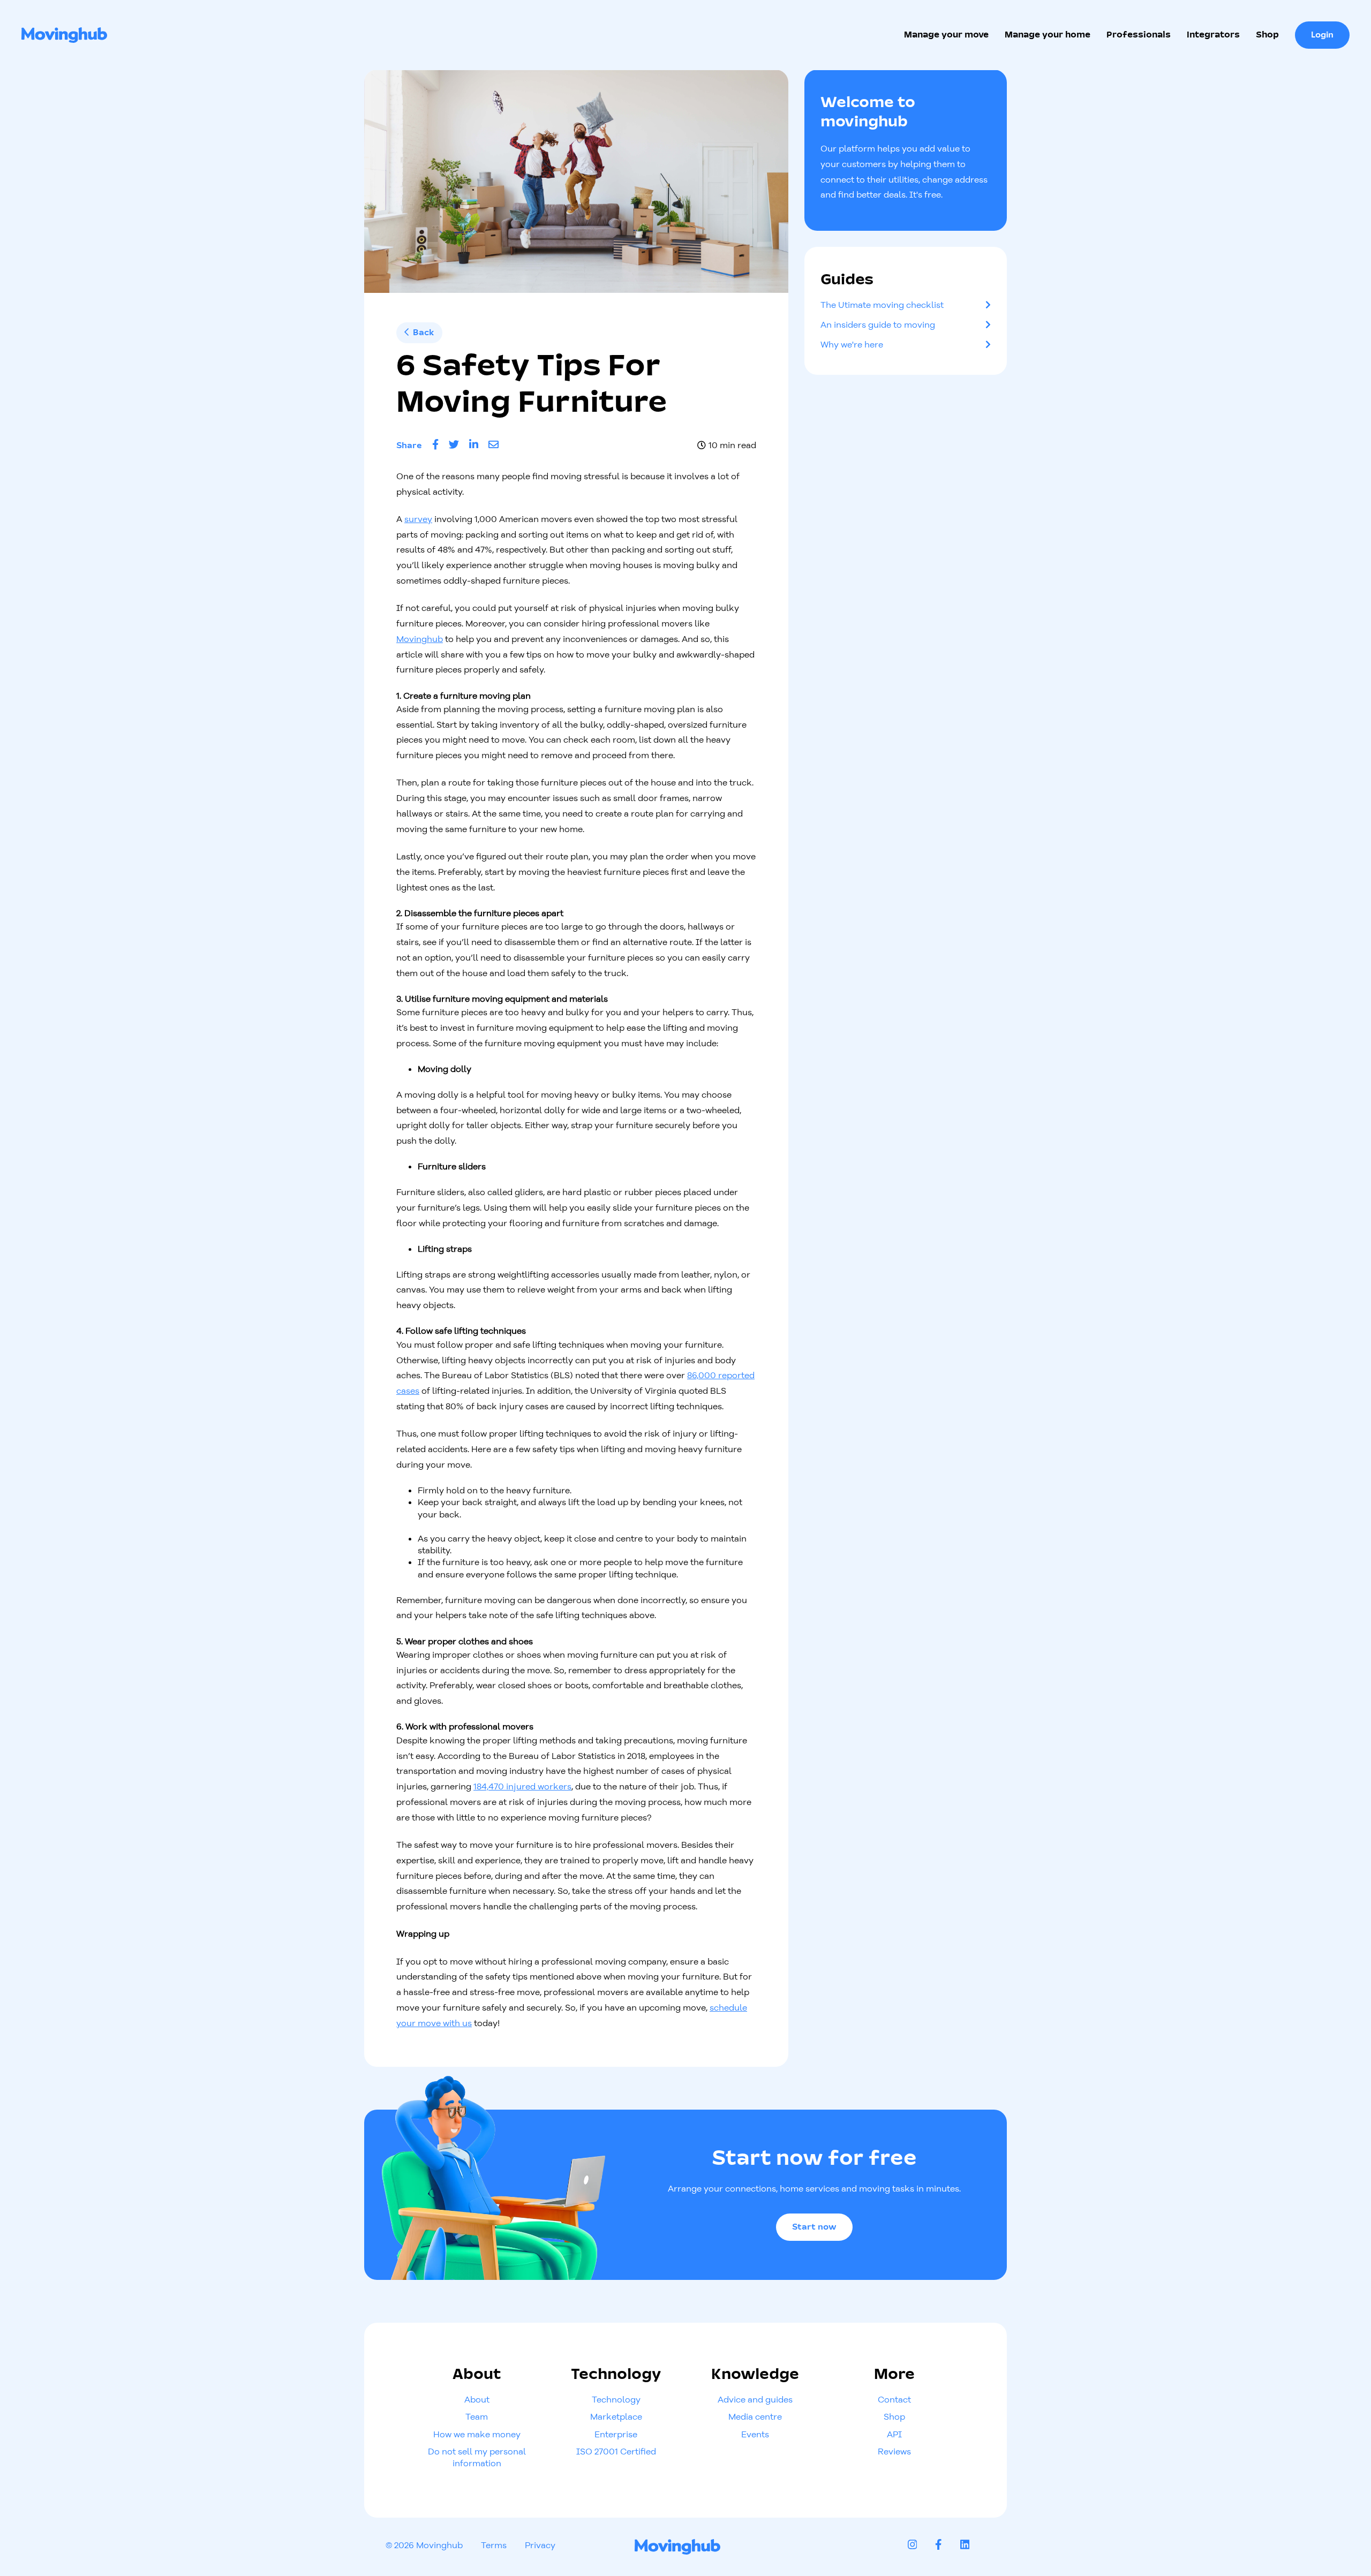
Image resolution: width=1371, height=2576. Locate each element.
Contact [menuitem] (894, 2399)
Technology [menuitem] (616, 2399)
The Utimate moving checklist (882, 305)
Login (1322, 35)
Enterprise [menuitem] (616, 2434)
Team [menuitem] (477, 2416)
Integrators (1213, 35)
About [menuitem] (477, 2399)
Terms (494, 2545)
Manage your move (946, 35)
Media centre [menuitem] (755, 2416)
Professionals (1139, 35)
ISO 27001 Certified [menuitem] (616, 2451)
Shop (1267, 35)
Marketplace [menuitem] (616, 2416)
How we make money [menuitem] (477, 2434)
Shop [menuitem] (894, 2416)
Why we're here (852, 344)
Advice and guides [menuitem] (755, 2399)
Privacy (540, 2545)
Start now (814, 2227)
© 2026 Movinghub (424, 2545)
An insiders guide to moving (878, 324)
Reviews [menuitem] (894, 2451)
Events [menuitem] (755, 2434)
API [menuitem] (894, 2434)
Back (421, 333)
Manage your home (1048, 35)
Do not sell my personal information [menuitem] (477, 2457)
